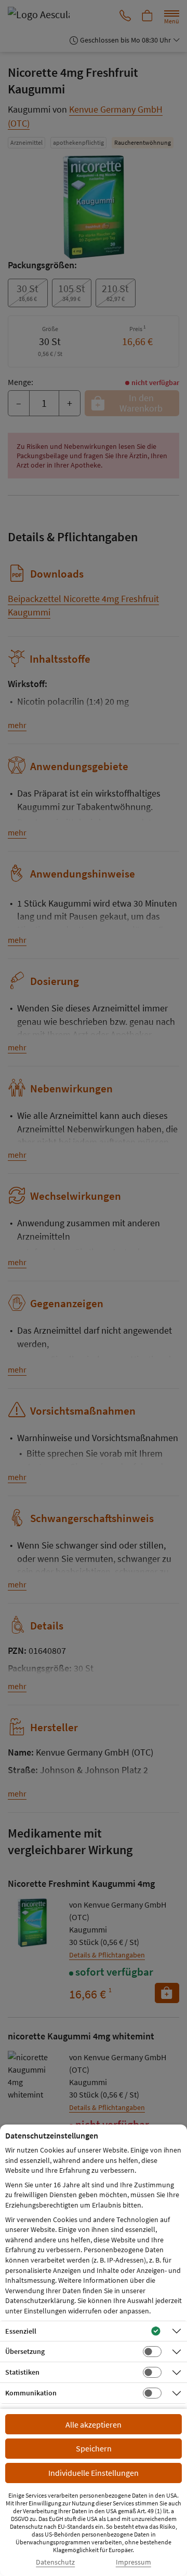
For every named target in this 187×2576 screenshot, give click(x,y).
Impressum (133, 2562)
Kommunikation (31, 2393)
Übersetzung (25, 2351)
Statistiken (22, 2372)
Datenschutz (55, 2562)
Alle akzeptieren (94, 2424)
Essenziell (21, 2331)
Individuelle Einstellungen (94, 2473)
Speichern (94, 2448)
